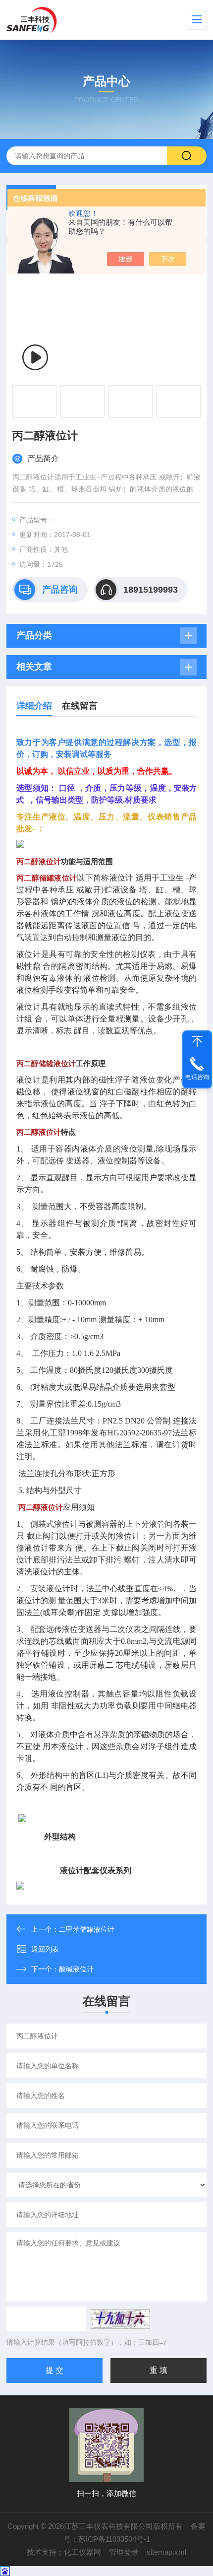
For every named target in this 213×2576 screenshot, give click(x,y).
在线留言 (80, 706)
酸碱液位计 (76, 1969)
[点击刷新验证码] (120, 2319)
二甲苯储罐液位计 (87, 1929)
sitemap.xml (166, 2552)
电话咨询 (197, 1077)
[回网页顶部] (197, 1041)
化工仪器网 (82, 2552)
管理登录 (124, 2552)
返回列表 (45, 1949)
